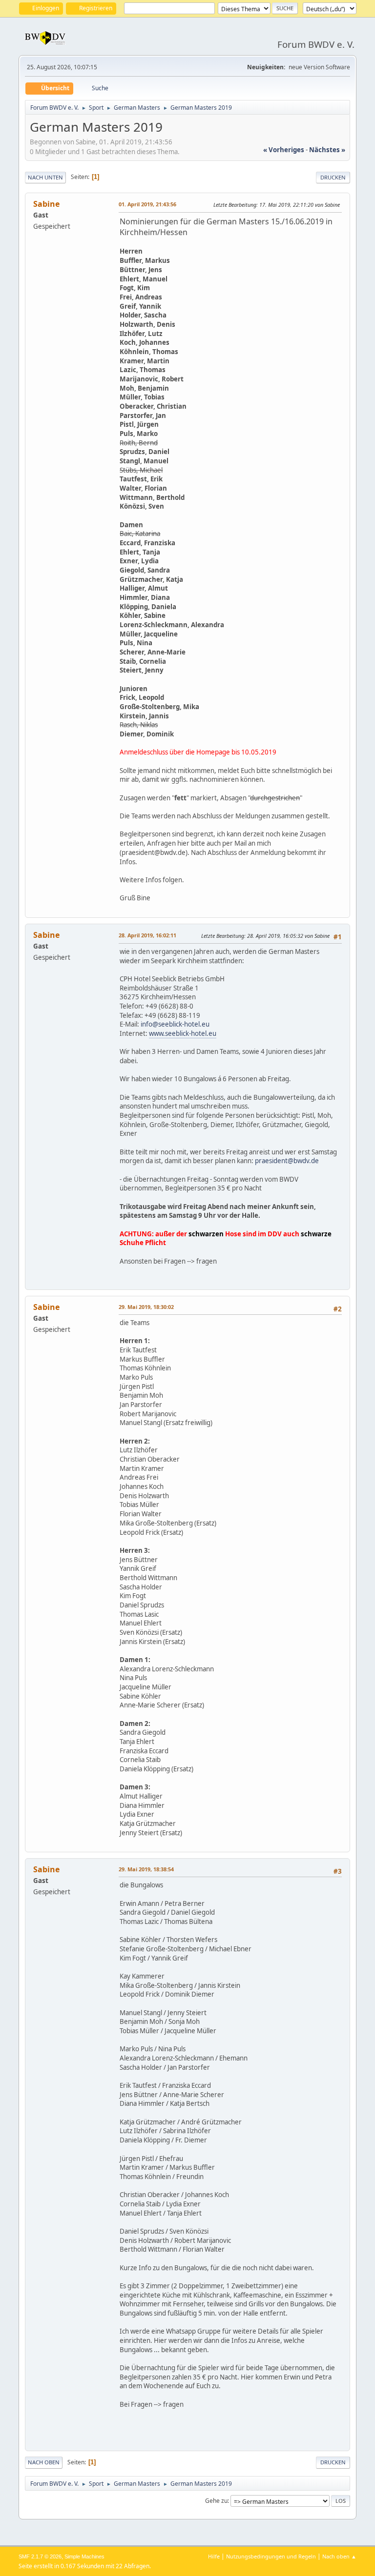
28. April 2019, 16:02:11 (147, 935)
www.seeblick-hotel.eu (183, 1033)
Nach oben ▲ (339, 2556)
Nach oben (44, 2462)
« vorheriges (284, 150)
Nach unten (45, 177)
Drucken (333, 177)
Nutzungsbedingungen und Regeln (271, 2556)
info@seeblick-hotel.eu (175, 1024)
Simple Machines (84, 2556)
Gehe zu (216, 2501)
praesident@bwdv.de (287, 1161)
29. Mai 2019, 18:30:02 (146, 1307)
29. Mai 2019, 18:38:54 (146, 1869)
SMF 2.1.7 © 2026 (40, 2556)
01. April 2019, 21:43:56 (147, 204)
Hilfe (214, 2556)
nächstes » (327, 150)
